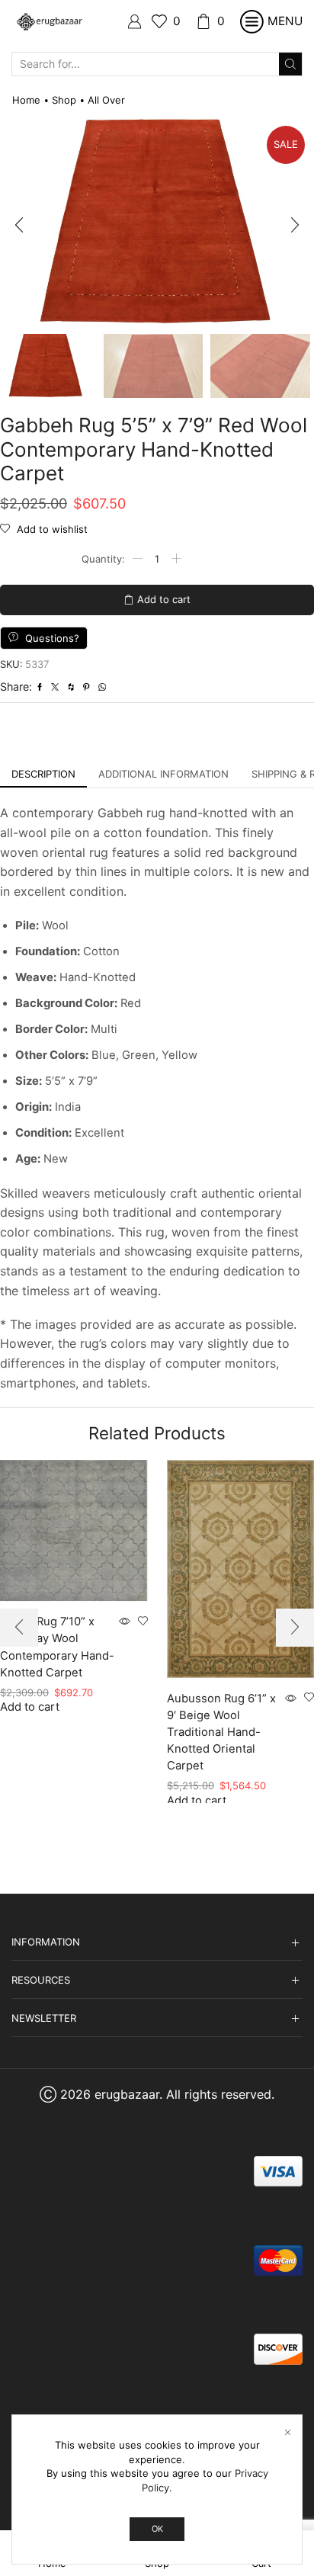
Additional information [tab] (163, 774)
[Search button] (290, 64)
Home (26, 100)
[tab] (43, 774)
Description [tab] (43, 774)
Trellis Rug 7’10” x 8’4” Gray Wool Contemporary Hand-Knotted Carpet (57, 1647)
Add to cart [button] (30, 1707)
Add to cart (164, 599)
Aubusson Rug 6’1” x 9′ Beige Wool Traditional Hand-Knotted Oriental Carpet (221, 1732)
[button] (19, 226)
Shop (64, 100)
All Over (106, 100)
